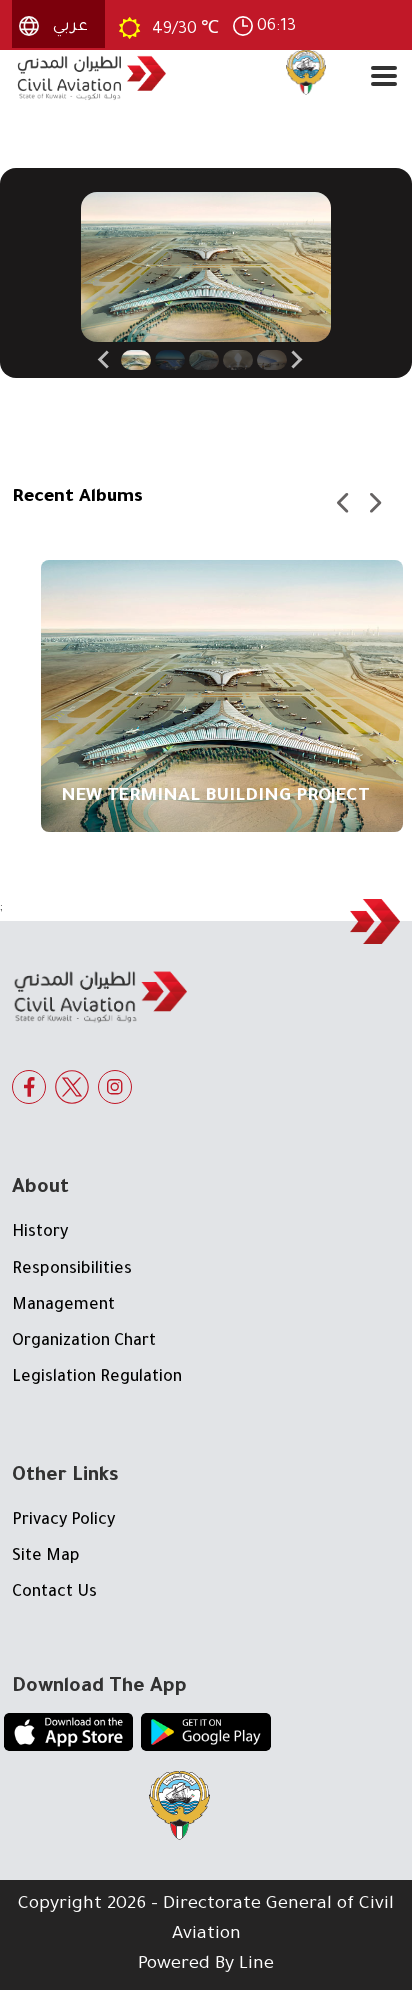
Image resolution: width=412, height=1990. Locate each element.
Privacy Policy (63, 1521)
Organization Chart (84, 1342)
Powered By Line (206, 1965)
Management (63, 1306)
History (40, 1233)
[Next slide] (296, 360)
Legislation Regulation (97, 1378)
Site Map (46, 1557)
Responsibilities (72, 1270)
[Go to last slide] (105, 360)
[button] (136, 360)
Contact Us (54, 1593)
